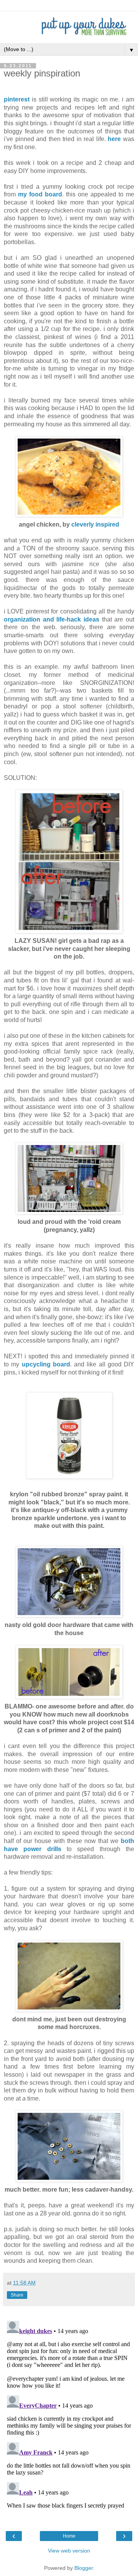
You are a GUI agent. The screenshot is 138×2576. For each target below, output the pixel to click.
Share (17, 2295)
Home (69, 2536)
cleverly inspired (95, 524)
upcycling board (46, 1364)
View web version (69, 2551)
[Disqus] (69, 2414)
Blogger (84, 2568)
